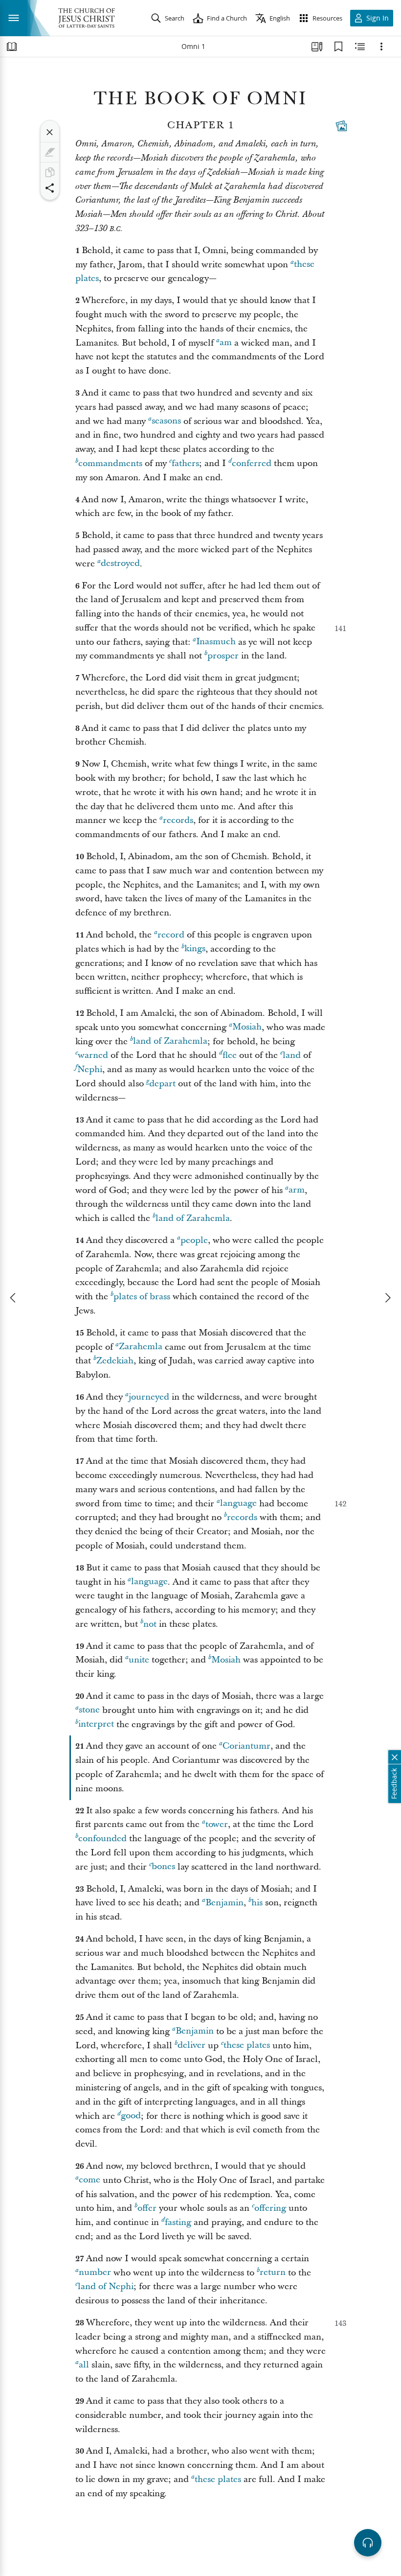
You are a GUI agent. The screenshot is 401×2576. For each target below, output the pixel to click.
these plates (247, 2046)
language (238, 1504)
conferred (252, 463)
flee (230, 1055)
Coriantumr (246, 1746)
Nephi (90, 1069)
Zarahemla (141, 1347)
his (257, 1903)
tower (217, 1824)
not (150, 1624)
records (178, 820)
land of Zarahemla (170, 1042)
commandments (110, 463)
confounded (102, 1838)
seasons (166, 421)
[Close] (50, 132)
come (89, 2180)
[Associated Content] (341, 126)
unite (139, 1660)
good (131, 2116)
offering (270, 2208)
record (171, 935)
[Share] (50, 188)
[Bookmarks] (338, 47)
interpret (96, 1724)
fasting (178, 2222)
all (84, 2365)
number (95, 2273)
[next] (387, 1298)
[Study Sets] (317, 47)
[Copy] (50, 172)
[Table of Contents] (12, 47)
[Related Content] (360, 47)
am (226, 343)
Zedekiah (115, 1361)
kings (195, 949)
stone (89, 1710)
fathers (185, 463)
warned (93, 1055)
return (273, 2273)
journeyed (149, 1397)
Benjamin (224, 1903)
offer (147, 2208)
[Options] (381, 47)
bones (163, 1867)
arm (297, 1190)
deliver (191, 2046)
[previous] (14, 1298)
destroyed (120, 564)
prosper (223, 656)
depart (162, 1084)
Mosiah (247, 1027)
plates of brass (142, 1297)
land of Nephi (106, 2286)
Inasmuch (216, 642)
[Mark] (50, 152)
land (292, 1055)
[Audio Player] (368, 2543)
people (194, 1240)
